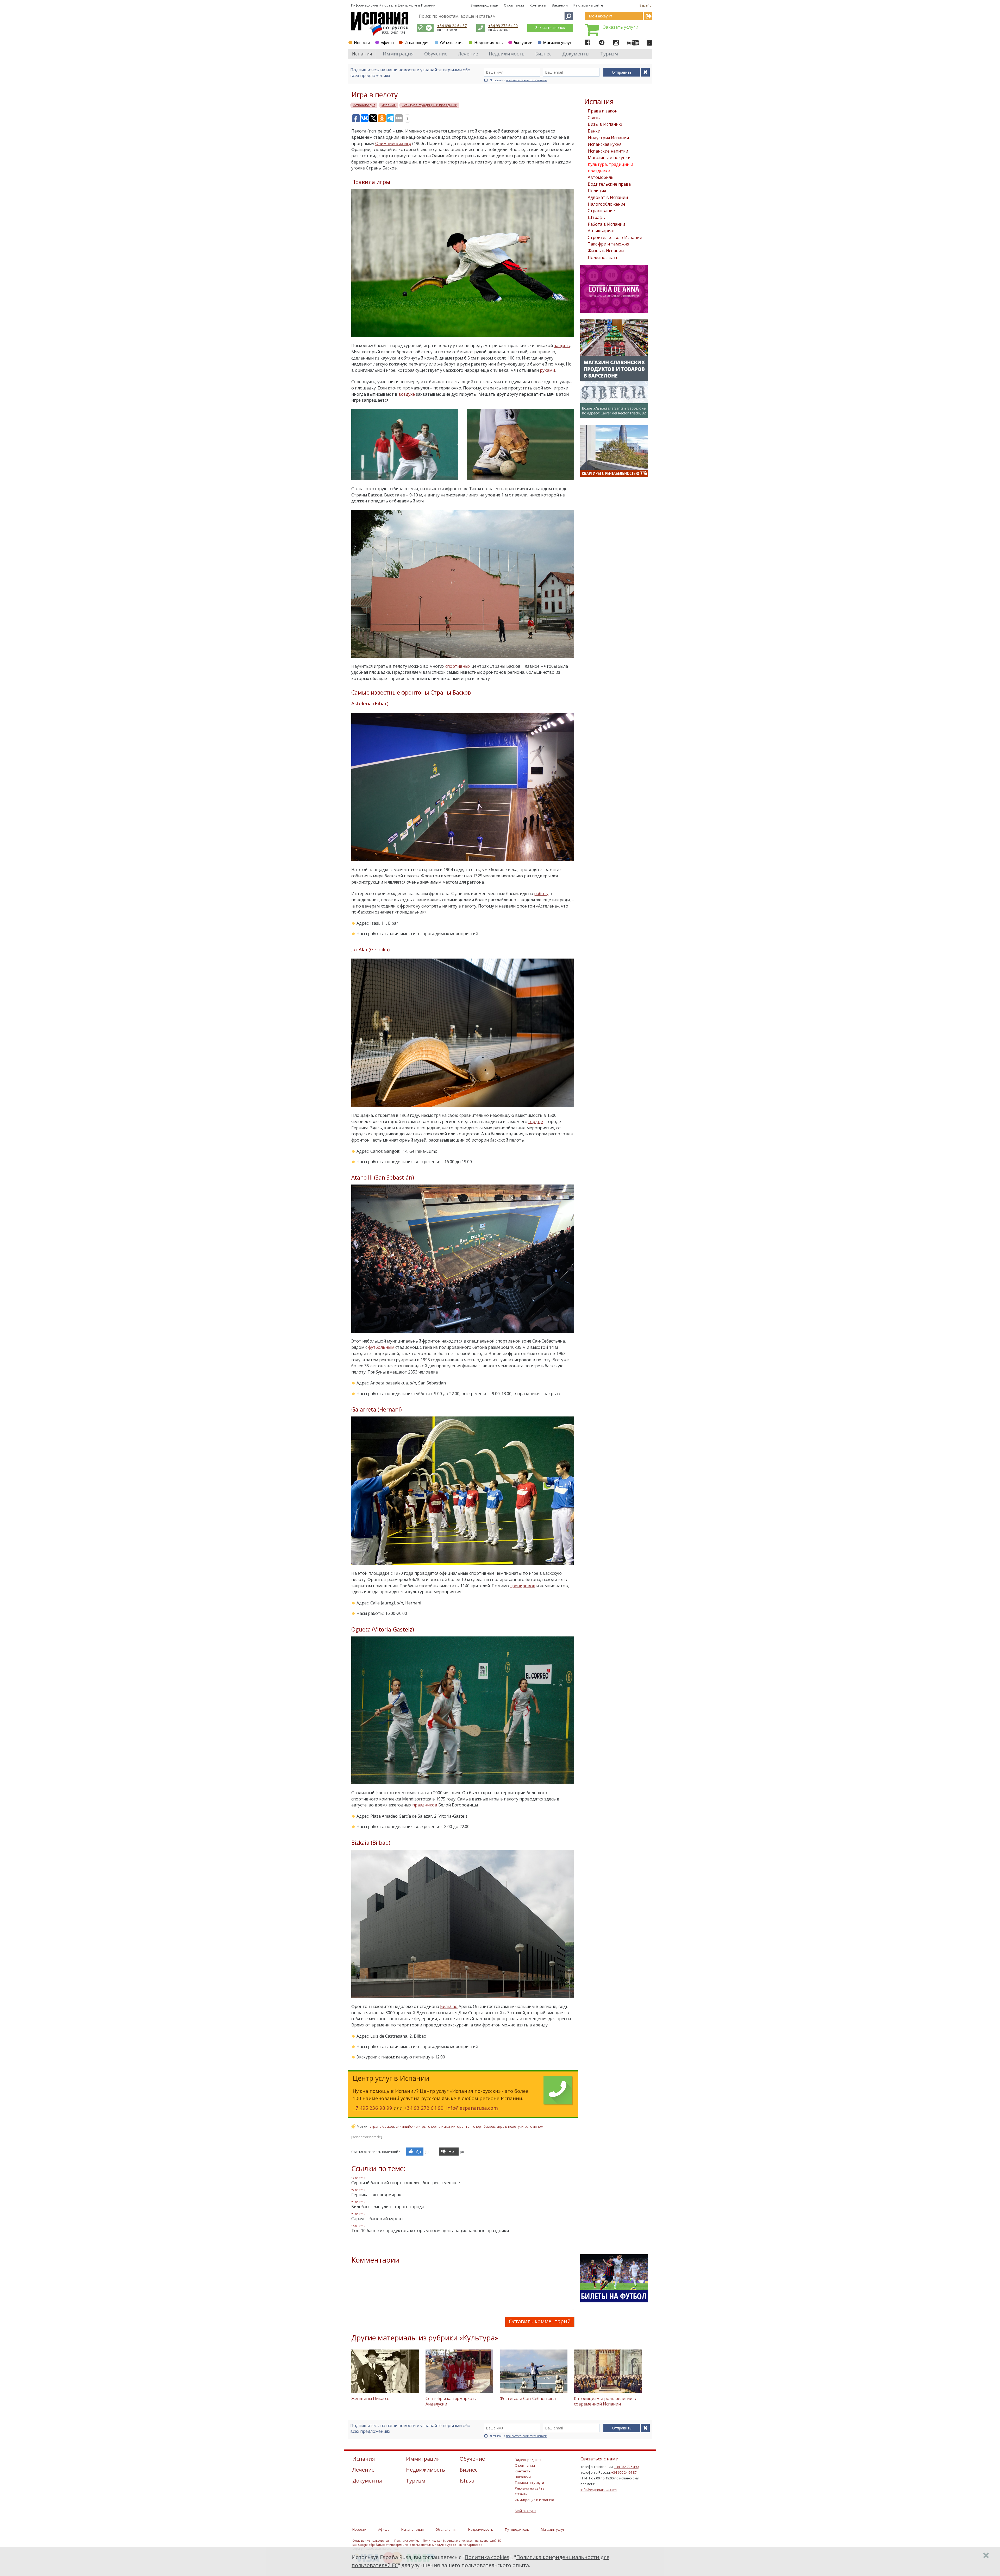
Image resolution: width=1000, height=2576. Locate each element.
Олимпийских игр (393, 143)
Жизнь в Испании (606, 251)
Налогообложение (607, 204)
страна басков (382, 2126)
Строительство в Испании (615, 237)
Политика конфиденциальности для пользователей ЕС (462, 2541)
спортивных (458, 666)
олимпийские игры (411, 2126)
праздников (425, 1805)
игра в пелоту (508, 2126)
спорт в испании (442, 2126)
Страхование (601, 211)
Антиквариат (601, 231)
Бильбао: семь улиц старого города (388, 2207)
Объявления (452, 42)
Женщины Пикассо (370, 2398)
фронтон (464, 2126)
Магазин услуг (557, 42)
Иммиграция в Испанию (535, 2500)
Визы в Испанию (605, 124)
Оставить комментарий (540, 2321)
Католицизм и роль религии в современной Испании (605, 2401)
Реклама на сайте (588, 5)
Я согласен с (519, 80)
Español (646, 5)
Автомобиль (601, 177)
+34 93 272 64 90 (503, 26)
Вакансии (560, 5)
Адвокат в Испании (608, 197)
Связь (594, 118)
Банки (594, 131)
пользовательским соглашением (527, 80)
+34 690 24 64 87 (452, 26)
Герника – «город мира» (376, 2195)
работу (541, 893)
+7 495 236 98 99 (372, 2108)
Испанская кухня (605, 144)
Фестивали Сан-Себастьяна (528, 2398)
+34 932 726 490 (626, 2467)
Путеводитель (517, 2529)
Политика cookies (407, 2541)
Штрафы (597, 217)
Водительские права (609, 184)
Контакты (538, 5)
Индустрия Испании (608, 138)
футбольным (381, 1347)
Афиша (387, 42)
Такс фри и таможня (608, 244)
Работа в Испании (606, 224)
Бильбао (449, 2006)
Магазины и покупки (609, 158)
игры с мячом (532, 2126)
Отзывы (522, 2494)
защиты (562, 345)
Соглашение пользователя (371, 2541)
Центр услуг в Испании (417, 5)
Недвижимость (489, 42)
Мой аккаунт (526, 2511)
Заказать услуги (621, 27)
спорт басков (484, 2126)
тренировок (523, 1586)
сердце (536, 1122)
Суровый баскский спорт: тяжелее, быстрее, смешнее (406, 2183)
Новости (362, 42)
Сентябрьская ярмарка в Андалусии (451, 2401)
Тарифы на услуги (529, 2483)
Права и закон (603, 111)
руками (547, 370)
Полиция (597, 191)
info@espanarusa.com (472, 2108)
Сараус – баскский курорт (377, 2219)
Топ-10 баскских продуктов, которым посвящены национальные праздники (430, 2231)
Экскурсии (523, 42)
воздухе (407, 394)
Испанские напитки (608, 151)
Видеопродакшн (484, 5)
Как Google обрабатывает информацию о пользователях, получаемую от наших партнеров (417, 2545)
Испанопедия (417, 42)
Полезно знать (603, 257)
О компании (514, 5)
